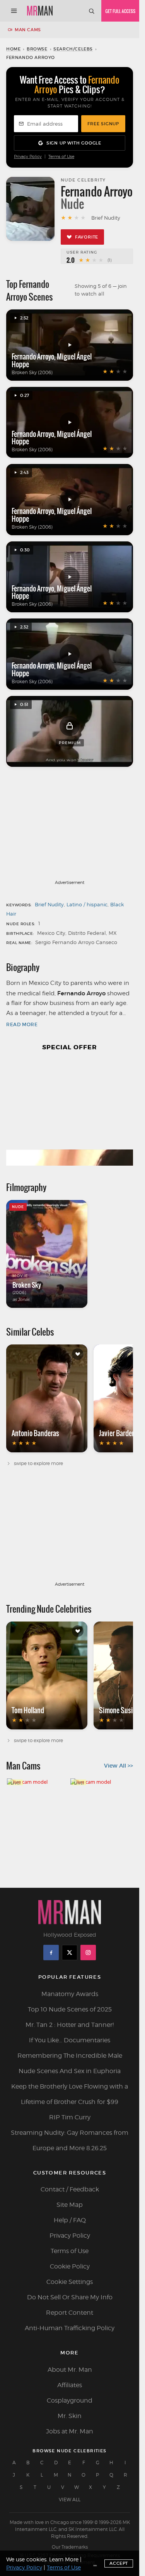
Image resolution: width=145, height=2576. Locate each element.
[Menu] (14, 11)
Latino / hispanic (87, 904)
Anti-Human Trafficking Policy (70, 2328)
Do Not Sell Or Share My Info (70, 2297)
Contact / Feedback (70, 2189)
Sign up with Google (74, 143)
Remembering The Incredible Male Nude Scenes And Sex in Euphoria (70, 2063)
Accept (119, 2563)
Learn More (64, 2559)
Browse (37, 49)
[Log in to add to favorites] (78, 1354)
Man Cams (28, 30)
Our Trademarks (70, 2547)
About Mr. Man (70, 2370)
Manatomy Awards (70, 1994)
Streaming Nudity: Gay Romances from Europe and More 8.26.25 (70, 2140)
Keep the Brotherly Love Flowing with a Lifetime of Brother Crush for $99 (70, 2094)
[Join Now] (120, 11)
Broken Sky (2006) (32, 372)
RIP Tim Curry (70, 2117)
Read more (22, 1024)
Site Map (70, 2205)
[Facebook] (51, 1953)
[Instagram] (88, 1953)
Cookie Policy (70, 2266)
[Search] (91, 11)
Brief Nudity (49, 904)
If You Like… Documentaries (70, 2040)
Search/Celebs (73, 49)
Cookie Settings (70, 2282)
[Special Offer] (70, 1113)
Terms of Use (61, 157)
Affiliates (70, 2385)
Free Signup (103, 124)
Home (13, 49)
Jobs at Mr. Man (70, 2431)
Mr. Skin (70, 2416)
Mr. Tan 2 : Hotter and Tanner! (70, 2025)
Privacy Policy (28, 157)
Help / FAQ (70, 2220)
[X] (70, 1953)
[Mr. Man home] (40, 11)
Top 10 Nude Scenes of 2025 (70, 2009)
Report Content (70, 2313)
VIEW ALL (70, 2500)
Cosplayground (70, 2400)
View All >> (119, 1766)
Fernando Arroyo (33, 356)
